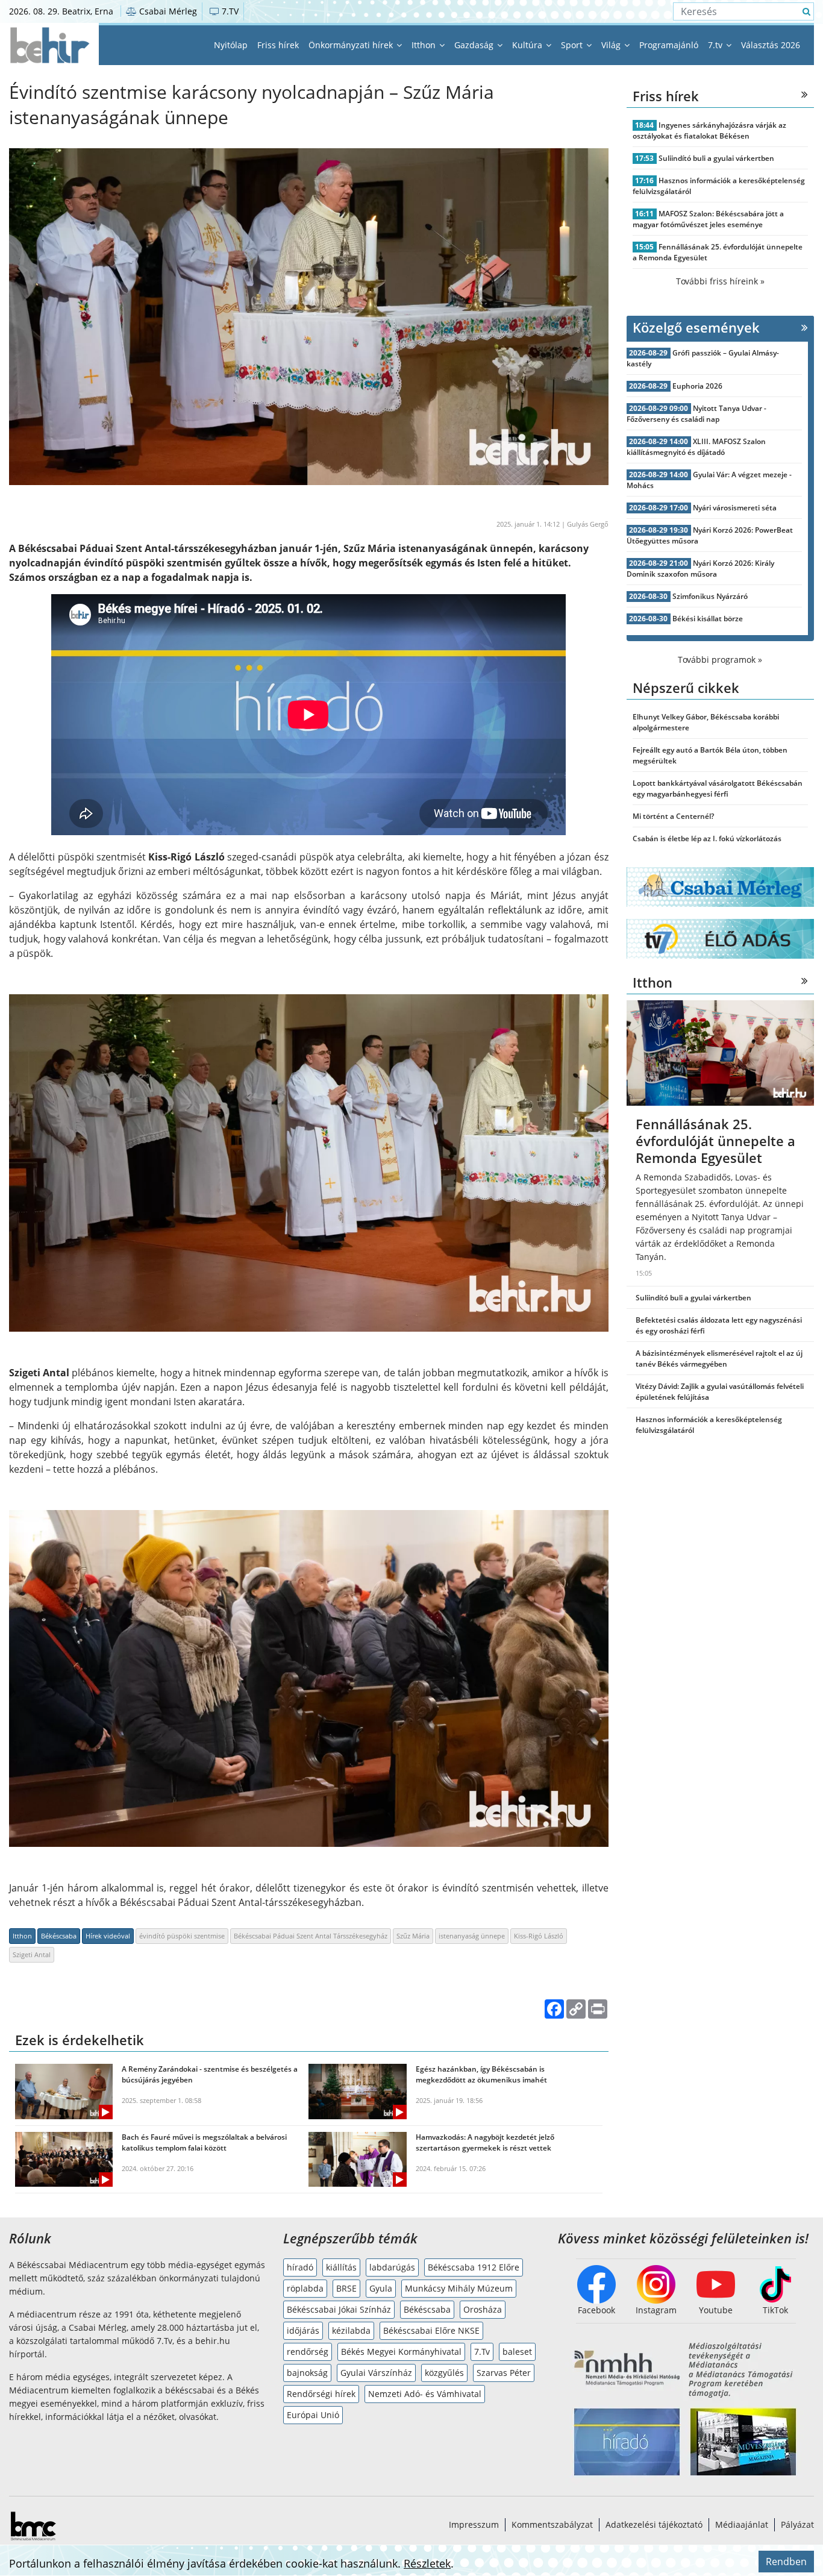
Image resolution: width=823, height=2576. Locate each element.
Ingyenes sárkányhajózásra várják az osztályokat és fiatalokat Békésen (710, 130)
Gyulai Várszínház (376, 2373)
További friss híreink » (720, 281)
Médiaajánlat (742, 2524)
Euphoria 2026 (697, 386)
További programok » (720, 660)
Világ (612, 45)
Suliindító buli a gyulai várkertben (716, 158)
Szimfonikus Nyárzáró (710, 596)
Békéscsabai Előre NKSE (431, 2330)
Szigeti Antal (32, 1954)
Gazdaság (475, 45)
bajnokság (307, 2373)
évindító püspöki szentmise (182, 1936)
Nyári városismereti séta (735, 508)
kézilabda (351, 2330)
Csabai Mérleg (167, 11)
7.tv (716, 45)
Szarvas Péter (504, 2373)
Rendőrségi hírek (321, 2394)
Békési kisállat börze (708, 619)
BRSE (346, 2288)
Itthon (425, 45)
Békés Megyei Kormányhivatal (401, 2352)
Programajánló (669, 45)
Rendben (786, 2562)
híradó (300, 2267)
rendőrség (308, 2352)
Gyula (381, 2288)
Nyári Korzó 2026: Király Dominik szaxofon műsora (701, 569)
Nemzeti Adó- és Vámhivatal (425, 2394)
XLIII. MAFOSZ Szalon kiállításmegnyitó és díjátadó (696, 447)
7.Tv (482, 2352)
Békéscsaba (59, 1936)
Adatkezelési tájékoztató (654, 2524)
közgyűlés (444, 2373)
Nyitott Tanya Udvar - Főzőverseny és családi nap (697, 414)
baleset (517, 2352)
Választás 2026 (771, 45)
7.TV (229, 11)
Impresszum (474, 2524)
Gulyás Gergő (588, 524)
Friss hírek (278, 45)
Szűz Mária (413, 1936)
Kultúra (528, 45)
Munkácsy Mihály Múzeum (459, 2288)
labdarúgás (392, 2267)
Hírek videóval (108, 1936)
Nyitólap (231, 45)
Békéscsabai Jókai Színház (339, 2309)
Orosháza (483, 2309)
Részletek (427, 2563)
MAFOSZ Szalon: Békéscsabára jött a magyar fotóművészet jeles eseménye (709, 219)
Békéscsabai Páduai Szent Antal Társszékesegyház (311, 1936)
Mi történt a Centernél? (673, 816)
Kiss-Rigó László (539, 1936)
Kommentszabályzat (552, 2524)
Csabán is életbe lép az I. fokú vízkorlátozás (707, 838)
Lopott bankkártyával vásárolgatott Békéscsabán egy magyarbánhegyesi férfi (718, 788)
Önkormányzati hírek (352, 45)
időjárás (303, 2330)
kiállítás (341, 2267)
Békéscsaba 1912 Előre (474, 2267)
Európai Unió (313, 2415)
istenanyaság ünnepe (472, 1936)
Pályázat (797, 2524)
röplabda (305, 2288)
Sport (573, 45)
